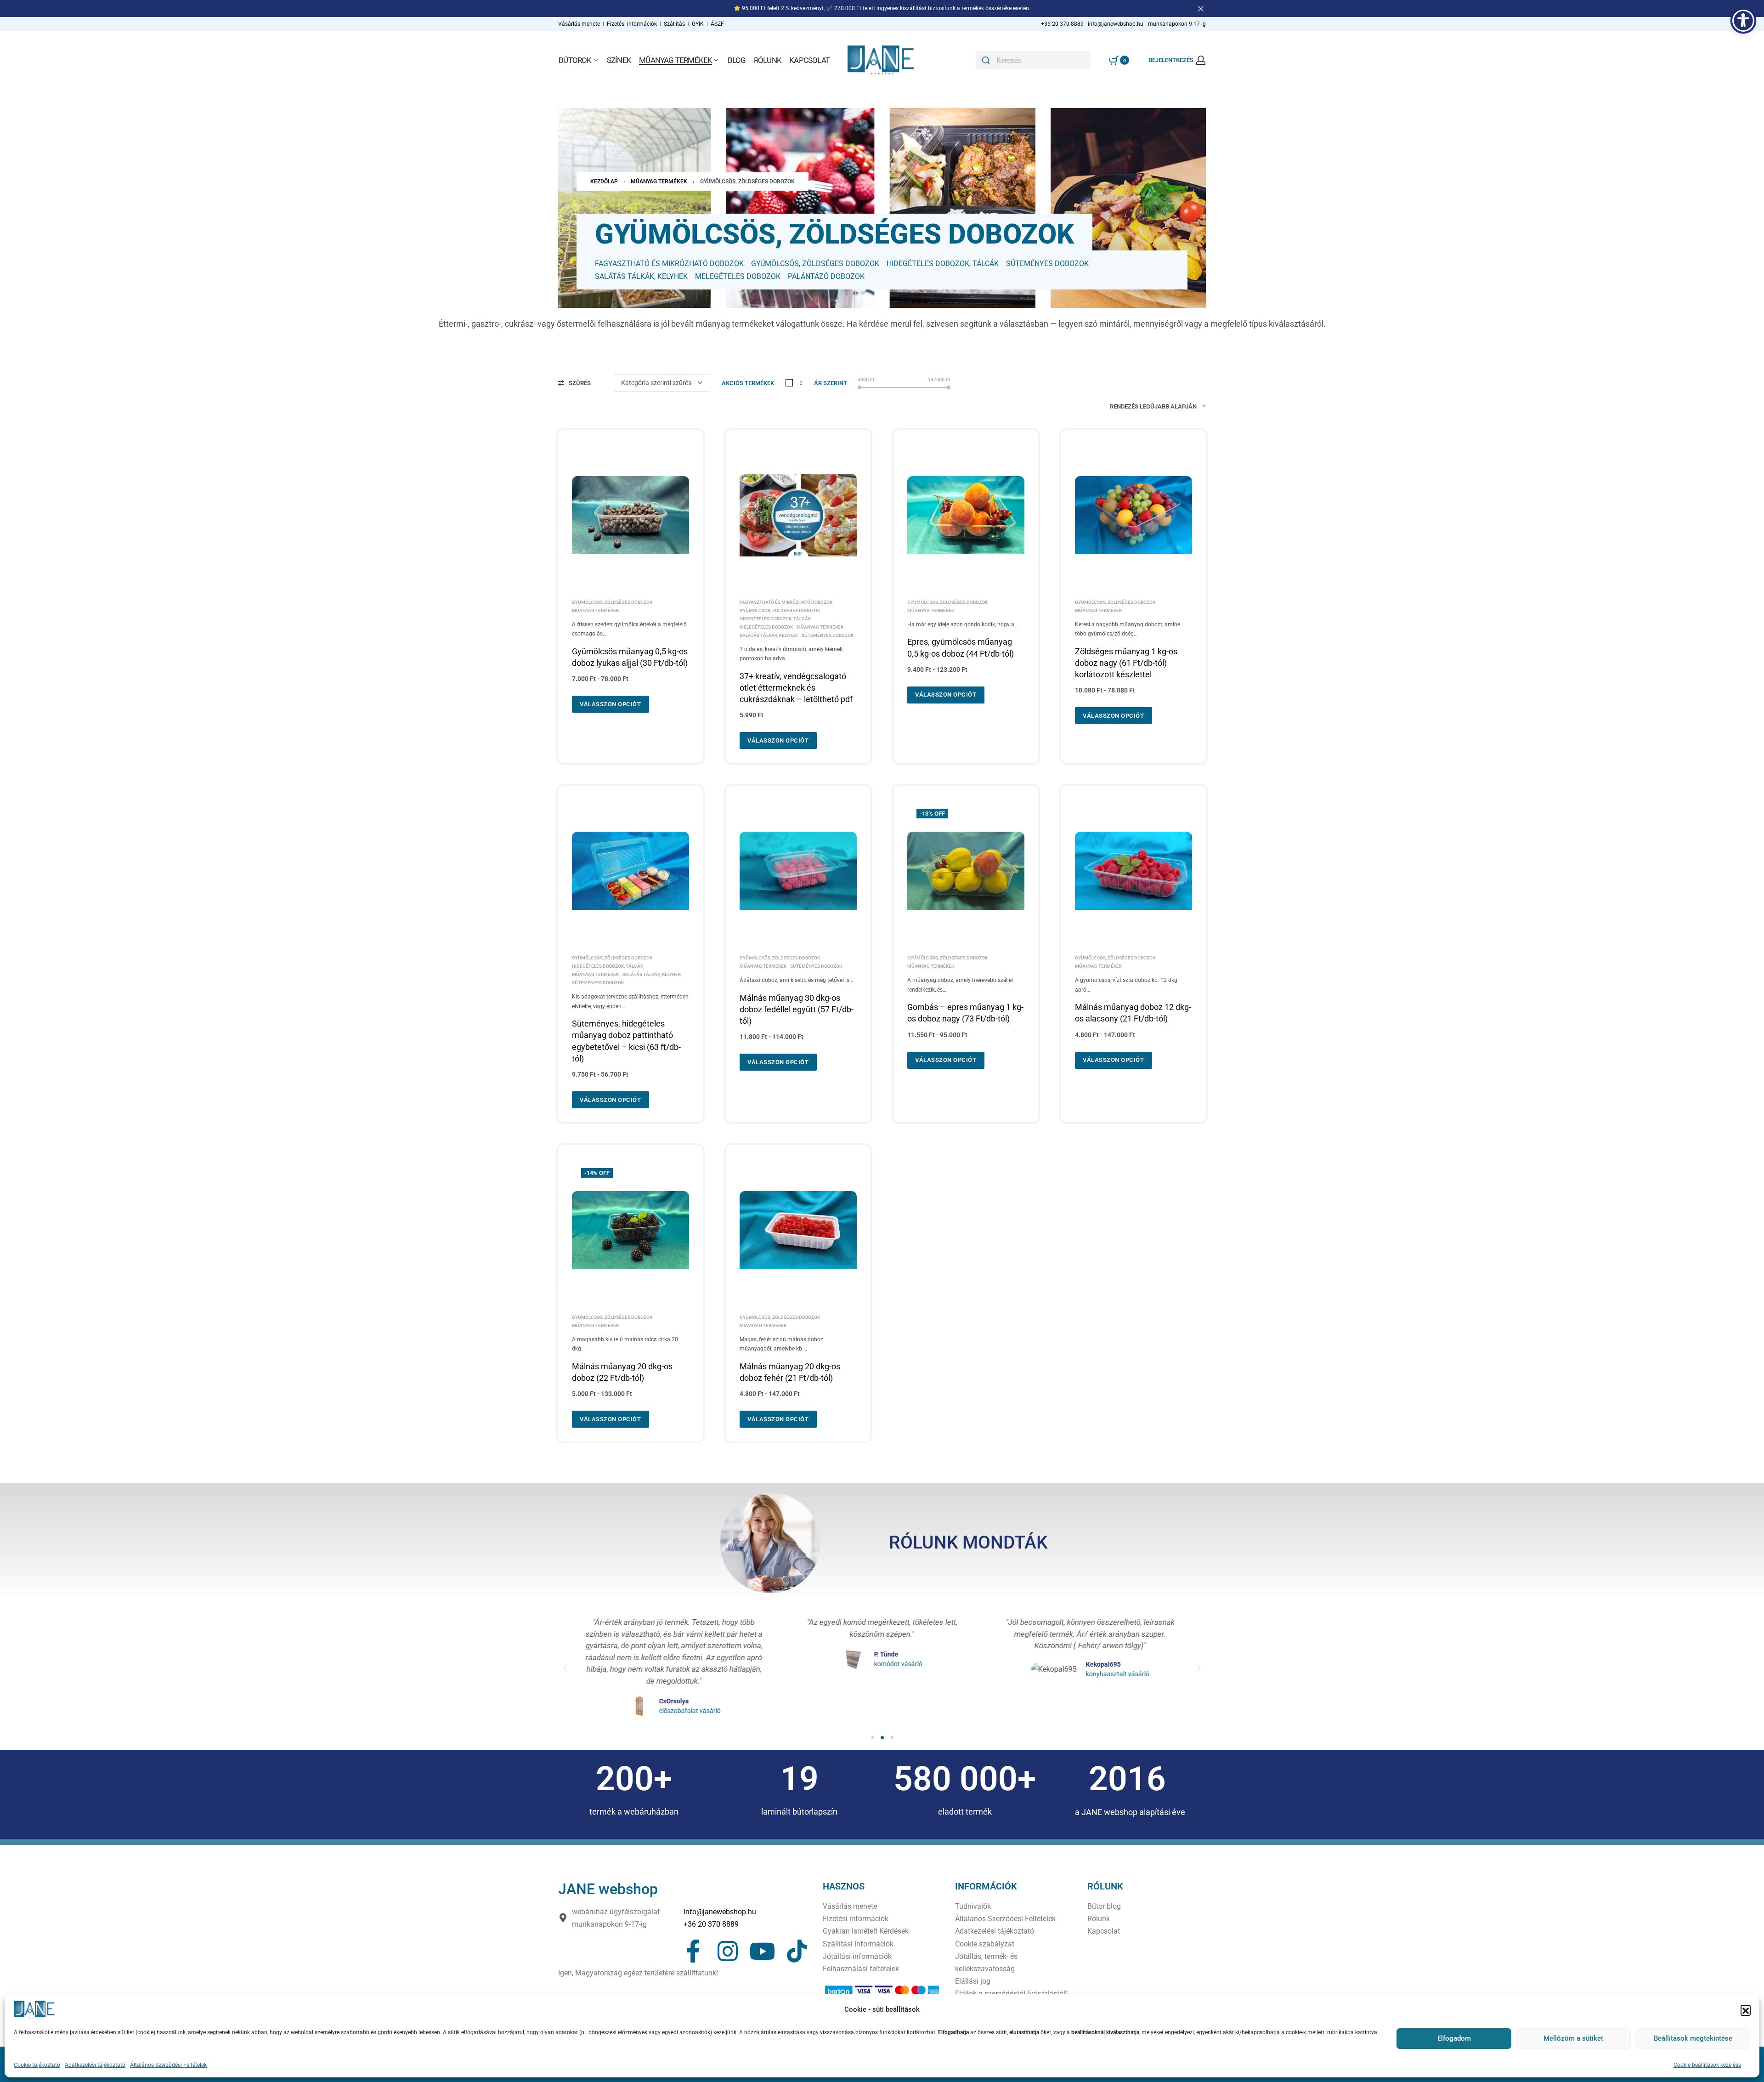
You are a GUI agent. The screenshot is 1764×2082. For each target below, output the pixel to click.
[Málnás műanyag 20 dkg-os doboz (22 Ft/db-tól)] (630, 1230)
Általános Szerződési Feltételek (168, 2065)
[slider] (859, 387)
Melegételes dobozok (766, 627)
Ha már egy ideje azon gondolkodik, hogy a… (963, 624)
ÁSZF (717, 24)
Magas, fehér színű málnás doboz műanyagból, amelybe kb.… (781, 1344)
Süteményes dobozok (828, 635)
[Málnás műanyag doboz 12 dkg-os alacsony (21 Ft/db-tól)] (1134, 871)
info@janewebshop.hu (720, 1912)
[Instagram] (728, 1951)
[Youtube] (762, 1951)
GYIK (698, 24)
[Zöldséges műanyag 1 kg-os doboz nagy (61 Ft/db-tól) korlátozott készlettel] (1134, 515)
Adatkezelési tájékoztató (95, 2065)
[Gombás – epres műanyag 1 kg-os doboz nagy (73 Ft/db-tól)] (966, 871)
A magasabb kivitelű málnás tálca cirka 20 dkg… (625, 1344)
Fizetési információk (633, 24)
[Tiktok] (797, 1951)
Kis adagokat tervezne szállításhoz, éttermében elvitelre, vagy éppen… (630, 1001)
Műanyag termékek (659, 182)
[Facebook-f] (693, 1951)
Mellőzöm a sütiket (1573, 2038)
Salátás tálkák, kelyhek (769, 635)
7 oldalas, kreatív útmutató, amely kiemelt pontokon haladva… (791, 654)
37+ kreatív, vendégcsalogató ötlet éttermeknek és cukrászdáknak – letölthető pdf (796, 688)
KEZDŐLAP (604, 182)
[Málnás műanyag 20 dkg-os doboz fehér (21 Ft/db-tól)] (798, 1230)
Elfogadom (1454, 2038)
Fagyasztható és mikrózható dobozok (786, 602)
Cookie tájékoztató (37, 2065)
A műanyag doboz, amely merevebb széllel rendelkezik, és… (960, 985)
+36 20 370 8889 (711, 1924)
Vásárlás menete (579, 24)
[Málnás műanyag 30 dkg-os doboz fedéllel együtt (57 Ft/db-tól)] (798, 871)
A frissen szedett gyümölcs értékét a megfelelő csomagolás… (629, 629)
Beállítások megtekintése (1693, 2038)
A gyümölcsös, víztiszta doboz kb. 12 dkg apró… (1126, 985)
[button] (1746, 2010)
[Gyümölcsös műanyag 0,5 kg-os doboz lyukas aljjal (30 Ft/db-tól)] (630, 515)
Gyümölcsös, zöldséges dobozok (612, 602)
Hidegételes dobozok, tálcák (775, 619)
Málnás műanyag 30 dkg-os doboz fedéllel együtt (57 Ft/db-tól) (797, 1009)
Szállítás (675, 24)
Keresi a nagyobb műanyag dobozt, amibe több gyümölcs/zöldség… (1128, 629)
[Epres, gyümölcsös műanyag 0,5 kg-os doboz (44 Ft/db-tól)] (966, 515)
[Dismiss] (1201, 9)
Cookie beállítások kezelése (1707, 2065)
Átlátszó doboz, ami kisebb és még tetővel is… (796, 980)
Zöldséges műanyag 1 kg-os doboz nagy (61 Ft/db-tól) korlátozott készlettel (1126, 663)
